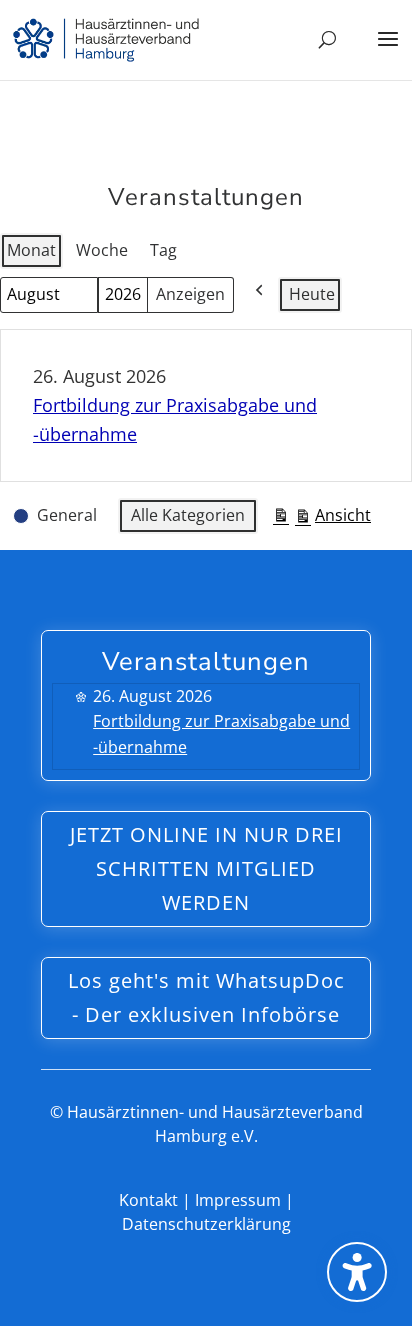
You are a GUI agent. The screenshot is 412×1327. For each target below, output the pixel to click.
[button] (388, 52)
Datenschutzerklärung (206, 1224)
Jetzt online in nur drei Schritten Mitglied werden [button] (206, 868)
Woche (102, 250)
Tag (163, 250)
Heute (312, 294)
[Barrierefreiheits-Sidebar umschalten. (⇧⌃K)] (357, 1272)
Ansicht (321, 519)
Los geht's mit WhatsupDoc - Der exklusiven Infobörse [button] (206, 997)
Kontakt (148, 1200)
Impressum (238, 1200)
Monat (31, 250)
